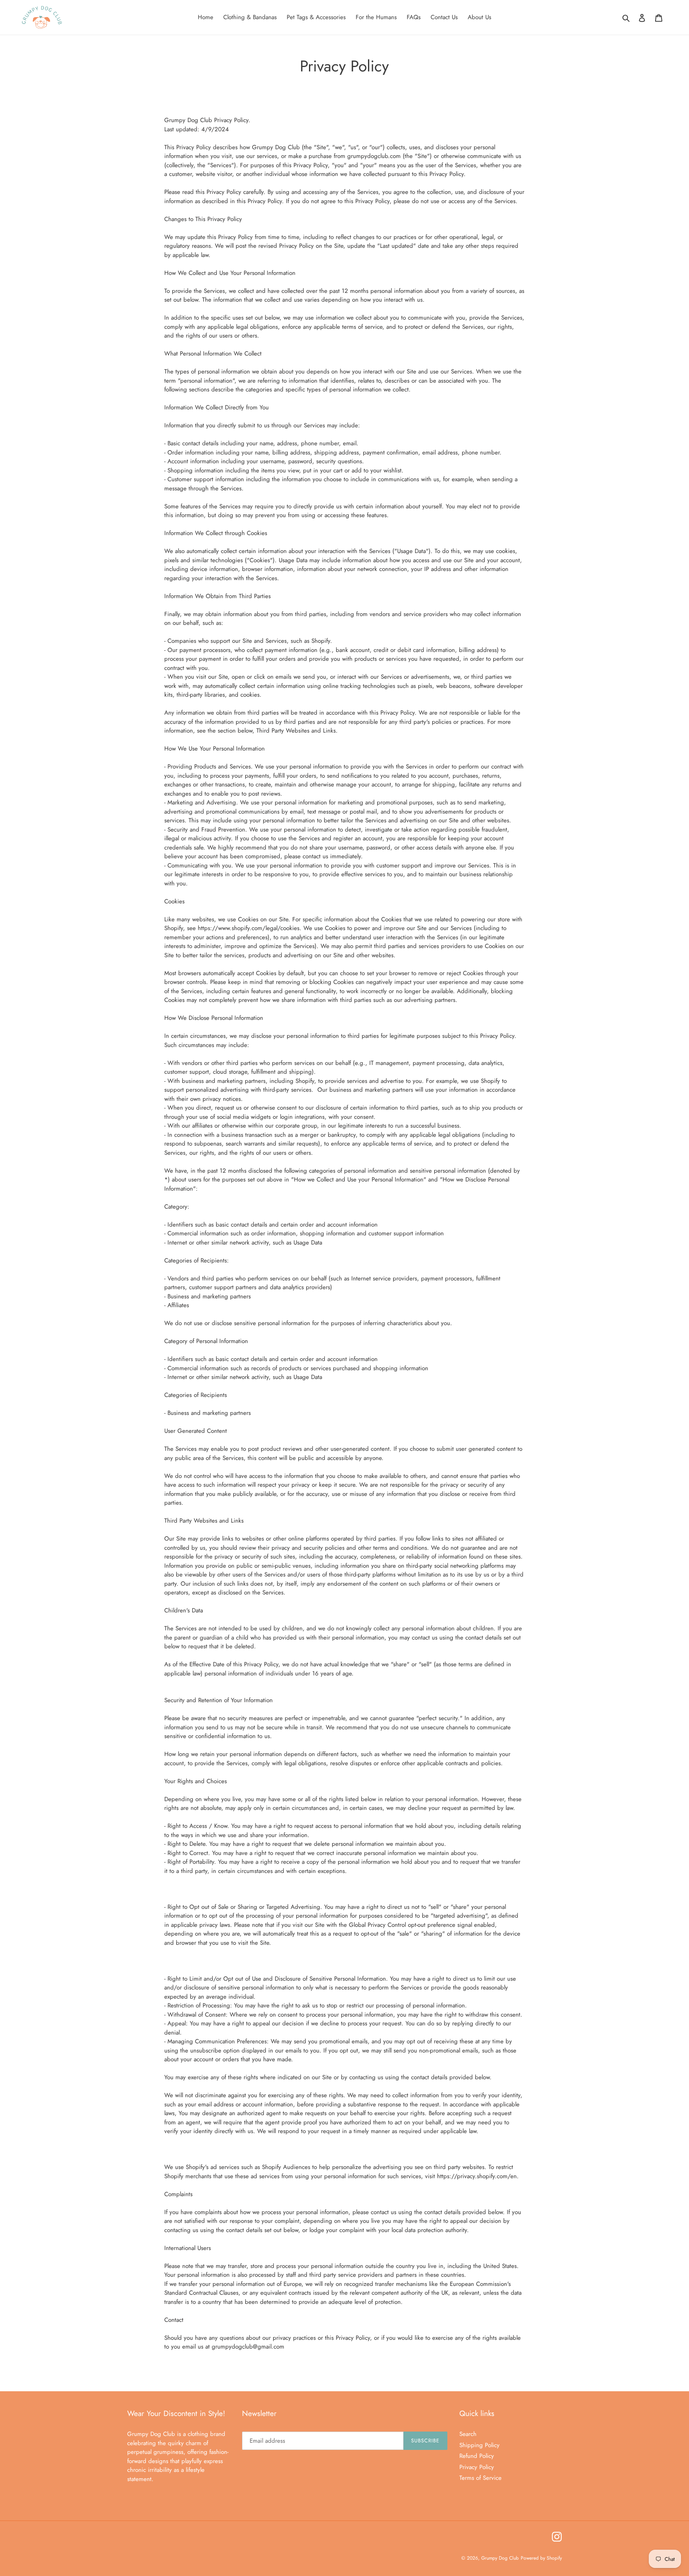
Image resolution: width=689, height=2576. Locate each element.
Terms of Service (480, 2478)
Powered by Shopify (541, 2558)
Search (468, 2434)
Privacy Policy (477, 2467)
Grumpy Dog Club (500, 2558)
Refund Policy (477, 2456)
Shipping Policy (479, 2445)
